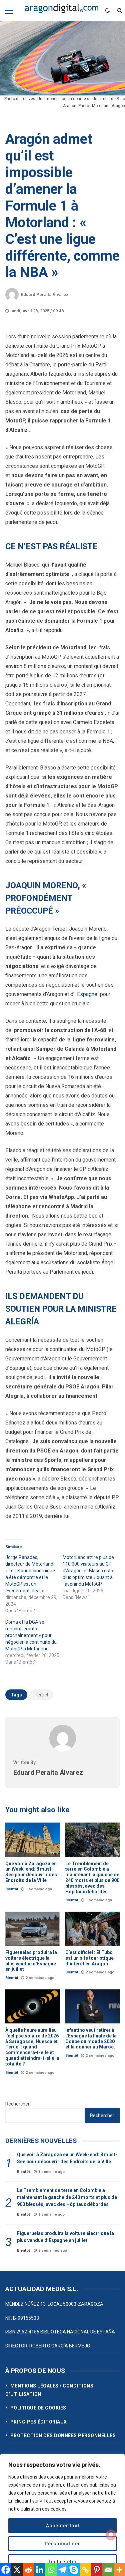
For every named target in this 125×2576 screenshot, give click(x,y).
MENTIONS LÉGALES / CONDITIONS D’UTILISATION (49, 2390)
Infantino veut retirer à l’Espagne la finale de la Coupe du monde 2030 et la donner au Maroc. (93, 2006)
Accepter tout (63, 2526)
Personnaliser (62, 2544)
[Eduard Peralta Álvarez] (63, 1750)
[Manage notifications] (111, 2535)
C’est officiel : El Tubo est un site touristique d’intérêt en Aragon (93, 1929)
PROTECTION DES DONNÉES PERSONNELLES (63, 2436)
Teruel (41, 1695)
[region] (62, 2515)
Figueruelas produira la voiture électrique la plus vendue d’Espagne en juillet (33, 1929)
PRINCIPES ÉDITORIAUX (39, 2422)
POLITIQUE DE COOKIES (38, 2408)
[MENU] (9, 11)
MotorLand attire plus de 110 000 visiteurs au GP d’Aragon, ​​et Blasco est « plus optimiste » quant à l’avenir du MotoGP (88, 1571)
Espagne (87, 994)
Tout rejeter (62, 2562)
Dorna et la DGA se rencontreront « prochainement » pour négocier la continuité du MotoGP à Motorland (31, 1635)
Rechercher (17, 2104)
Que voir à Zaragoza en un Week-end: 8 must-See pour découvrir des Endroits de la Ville (33, 1840)
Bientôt (12, 1889)
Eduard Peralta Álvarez (45, 294)
